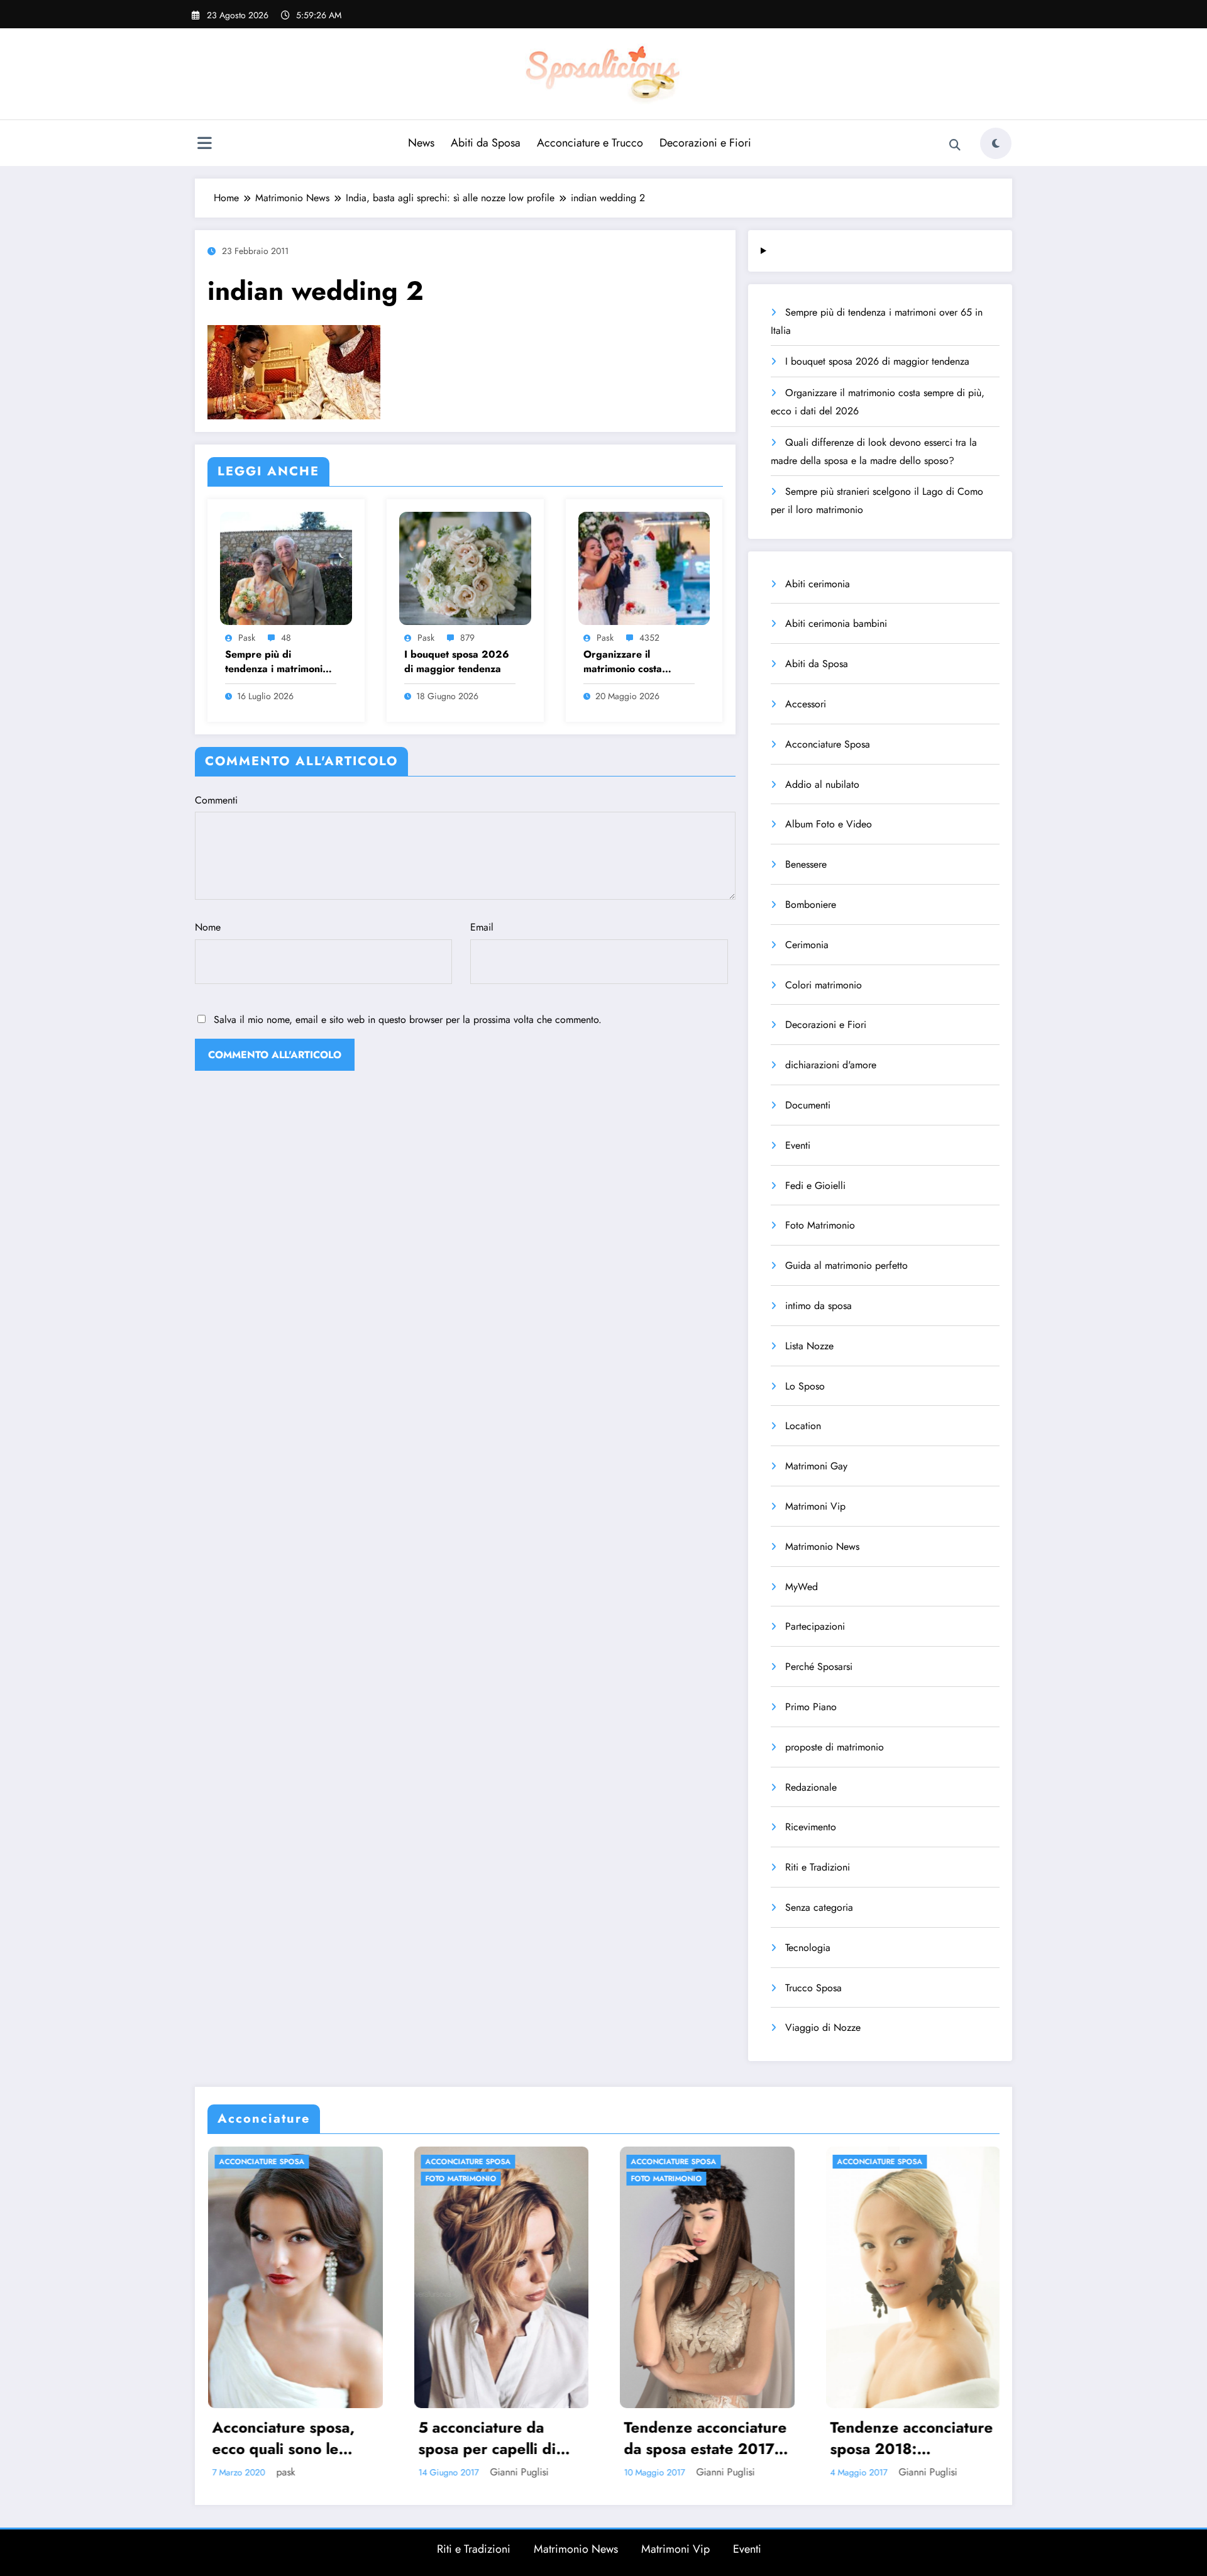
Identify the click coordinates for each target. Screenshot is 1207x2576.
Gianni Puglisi (313, 2472)
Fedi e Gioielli (815, 1186)
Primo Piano (811, 1707)
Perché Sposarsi (819, 1667)
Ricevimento (811, 1827)
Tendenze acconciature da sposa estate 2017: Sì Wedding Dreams (499, 2438)
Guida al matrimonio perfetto (846, 1265)
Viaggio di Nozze (823, 2027)
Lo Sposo (805, 1386)
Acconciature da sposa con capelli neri (909, 2438)
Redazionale (811, 1787)
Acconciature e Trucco (590, 143)
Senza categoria (819, 1907)
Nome (208, 927)
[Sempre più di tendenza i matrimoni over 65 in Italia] (286, 567)
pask (247, 638)
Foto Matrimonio (820, 1225)
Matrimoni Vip (815, 1506)
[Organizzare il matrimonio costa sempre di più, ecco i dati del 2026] (644, 567)
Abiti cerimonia (818, 584)
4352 (649, 638)
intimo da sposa (818, 1306)
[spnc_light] (996, 143)
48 (286, 638)
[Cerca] (955, 145)
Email (482, 927)
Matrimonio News (822, 1546)
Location (803, 1426)
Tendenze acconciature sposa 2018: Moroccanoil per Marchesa (705, 2438)
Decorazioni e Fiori (705, 143)
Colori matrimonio (824, 985)
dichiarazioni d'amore (831, 1065)
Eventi (798, 1145)
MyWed (802, 1587)
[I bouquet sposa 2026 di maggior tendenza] (465, 567)
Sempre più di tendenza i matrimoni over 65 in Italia (274, 662)
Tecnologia (808, 1948)
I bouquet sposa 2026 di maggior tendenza (457, 661)
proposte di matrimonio (835, 1747)
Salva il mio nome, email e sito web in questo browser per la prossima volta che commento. (408, 1020)
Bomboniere (811, 904)
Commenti (216, 800)
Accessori (806, 704)
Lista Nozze (809, 1346)
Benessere (806, 864)
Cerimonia (807, 945)
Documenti (808, 1105)
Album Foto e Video (829, 824)
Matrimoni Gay (816, 1466)
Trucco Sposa (813, 1988)
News (421, 143)
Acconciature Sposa (828, 744)
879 (467, 638)
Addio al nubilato (822, 784)
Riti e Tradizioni (818, 1867)
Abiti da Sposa (486, 143)
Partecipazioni (815, 1626)
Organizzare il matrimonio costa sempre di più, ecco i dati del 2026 (632, 662)
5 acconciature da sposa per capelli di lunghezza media (281, 2438)
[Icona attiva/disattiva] (204, 145)
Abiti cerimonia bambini (836, 623)
